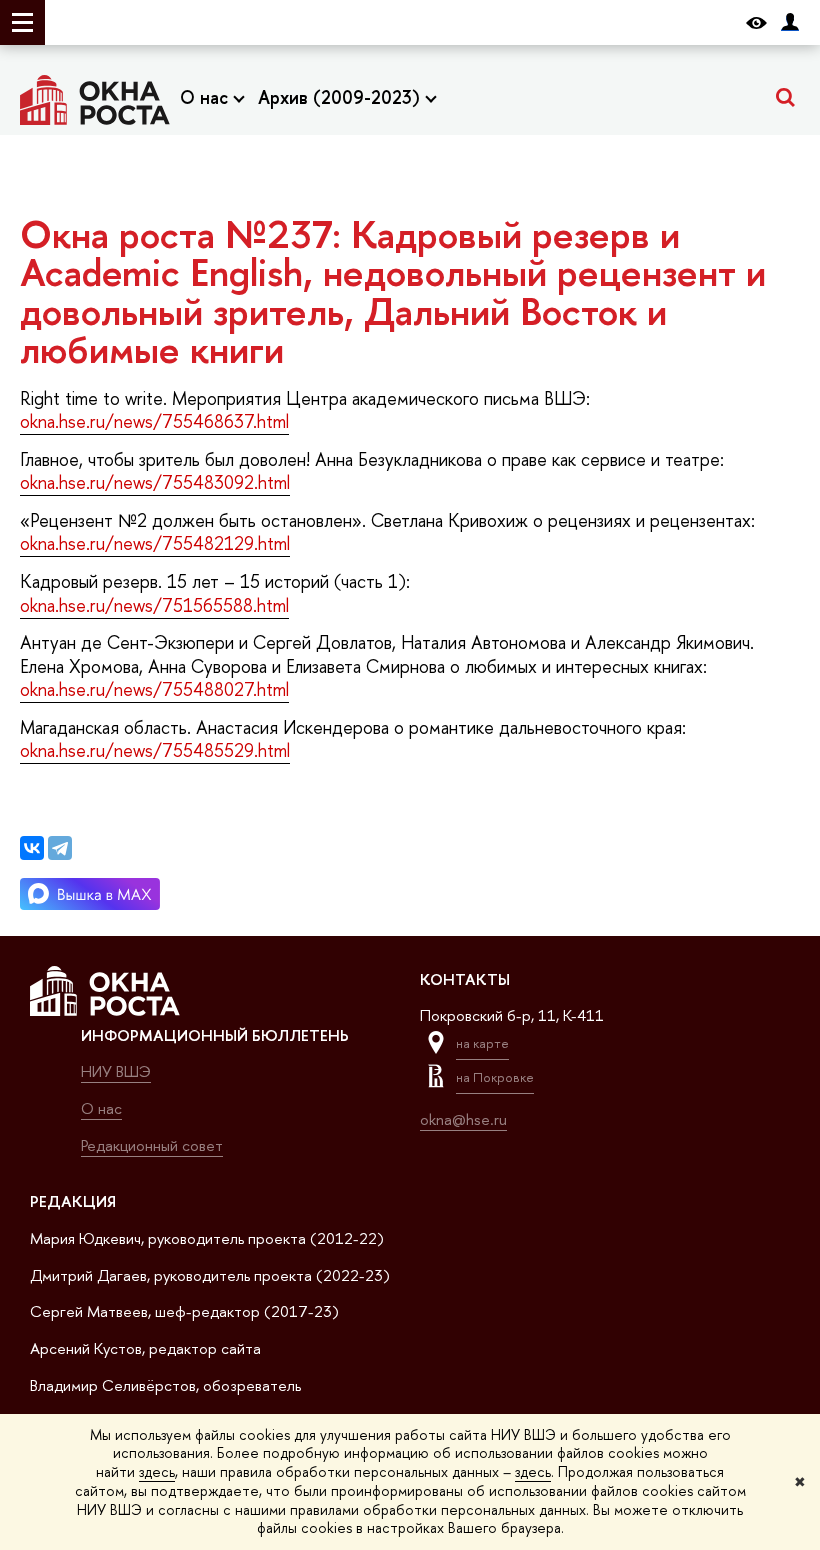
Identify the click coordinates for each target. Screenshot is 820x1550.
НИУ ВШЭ (116, 1071)
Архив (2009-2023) (341, 97)
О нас (206, 97)
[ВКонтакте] (32, 848)
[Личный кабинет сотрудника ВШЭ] (790, 22)
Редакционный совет (152, 1145)
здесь (157, 1471)
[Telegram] (60, 848)
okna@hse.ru (463, 1119)
